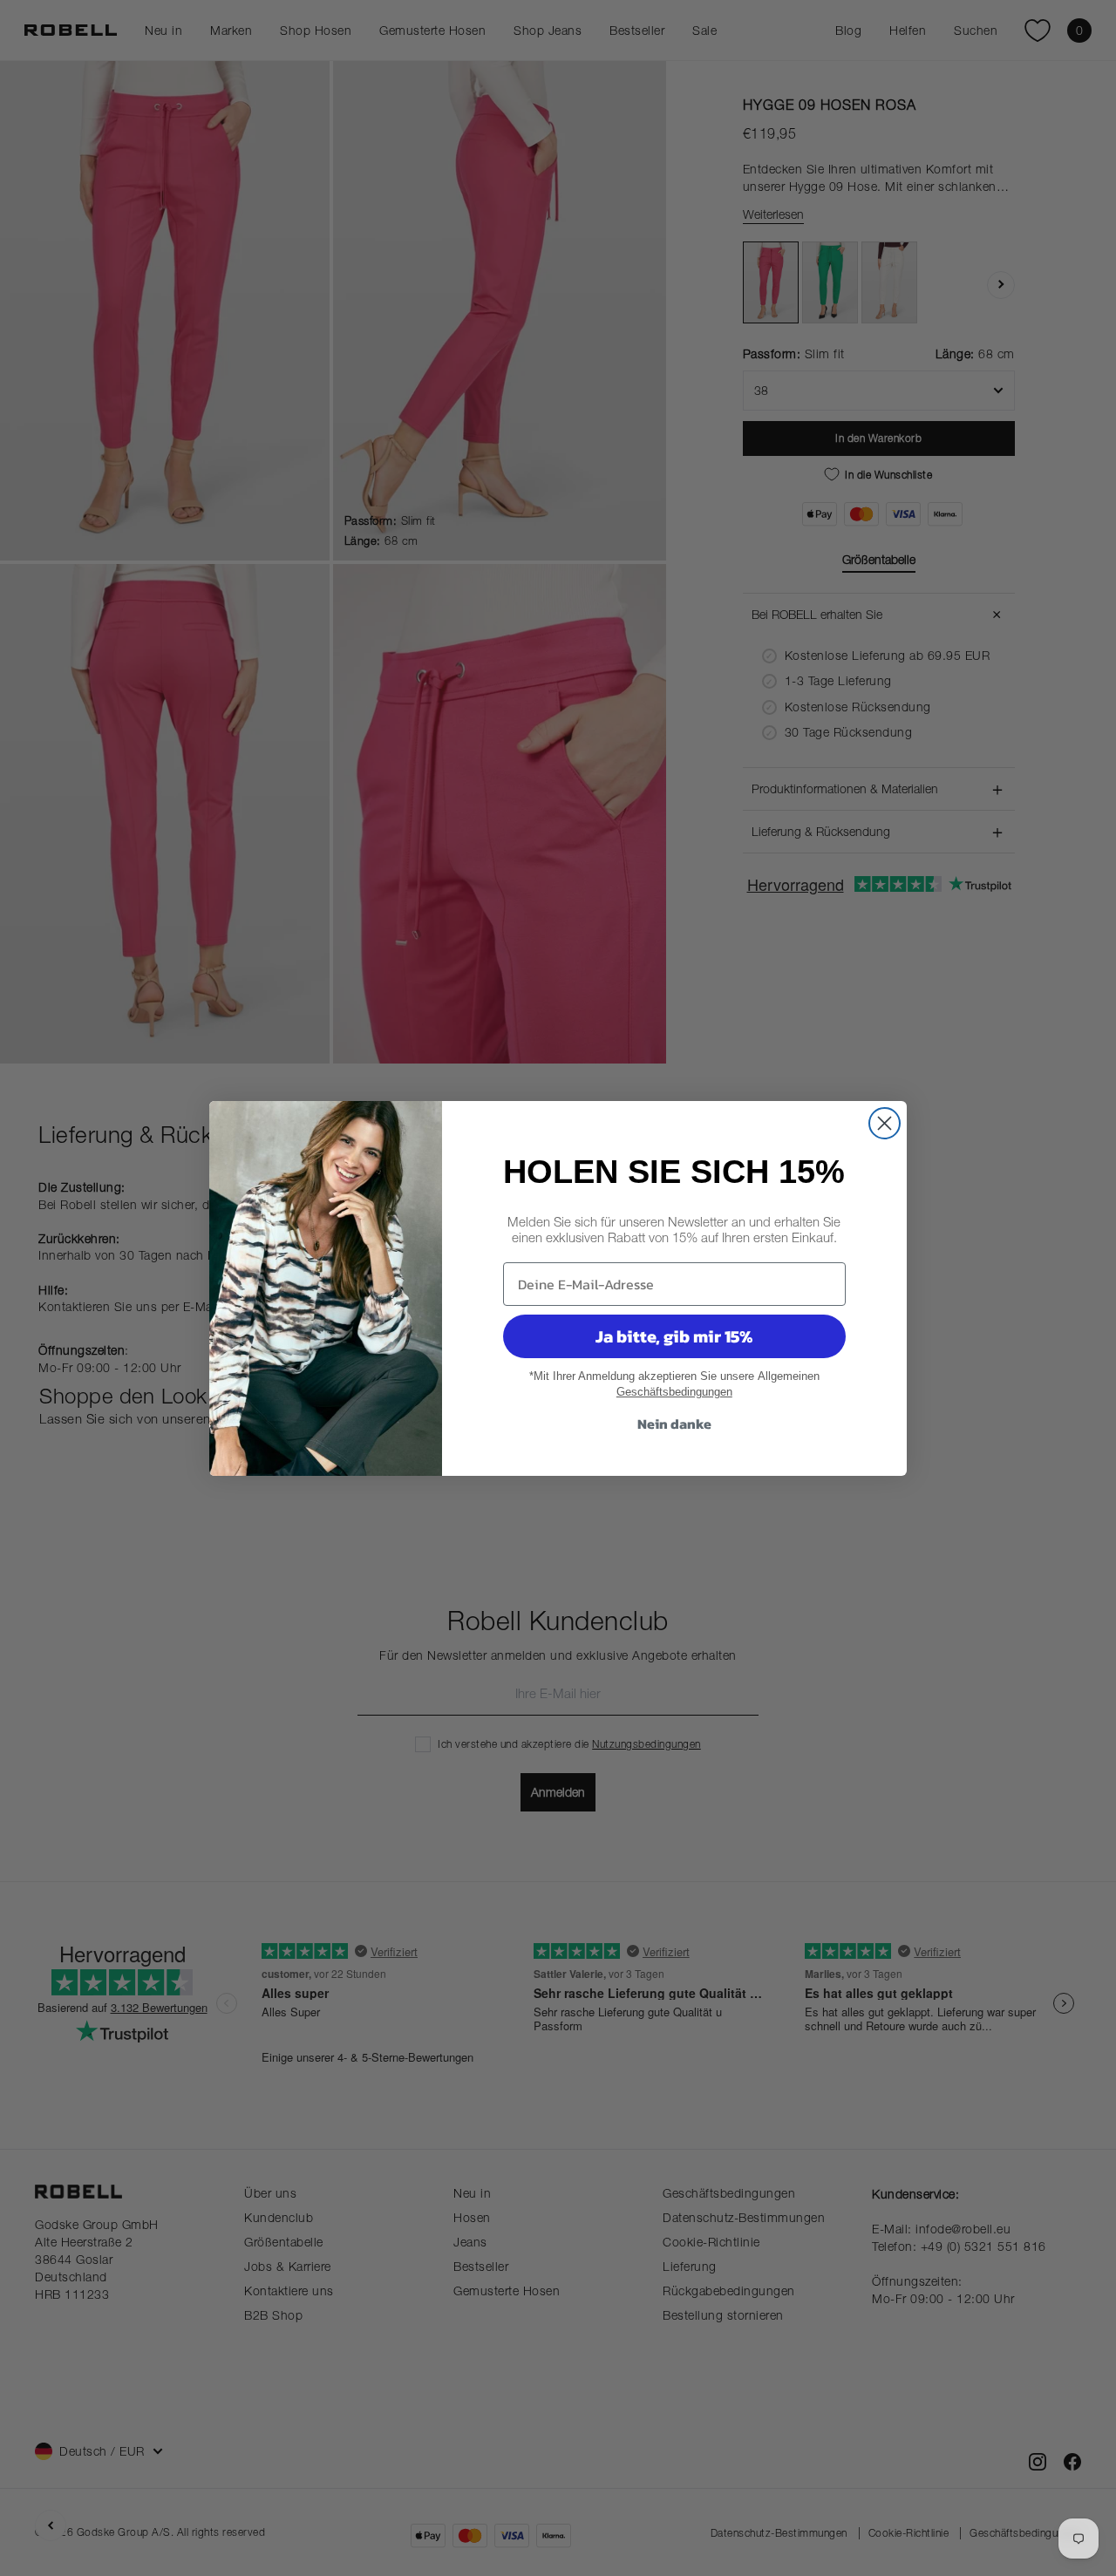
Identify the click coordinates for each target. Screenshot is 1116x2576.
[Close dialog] (885, 1123)
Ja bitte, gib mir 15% (674, 1336)
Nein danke (674, 1424)
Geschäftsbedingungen (674, 1392)
